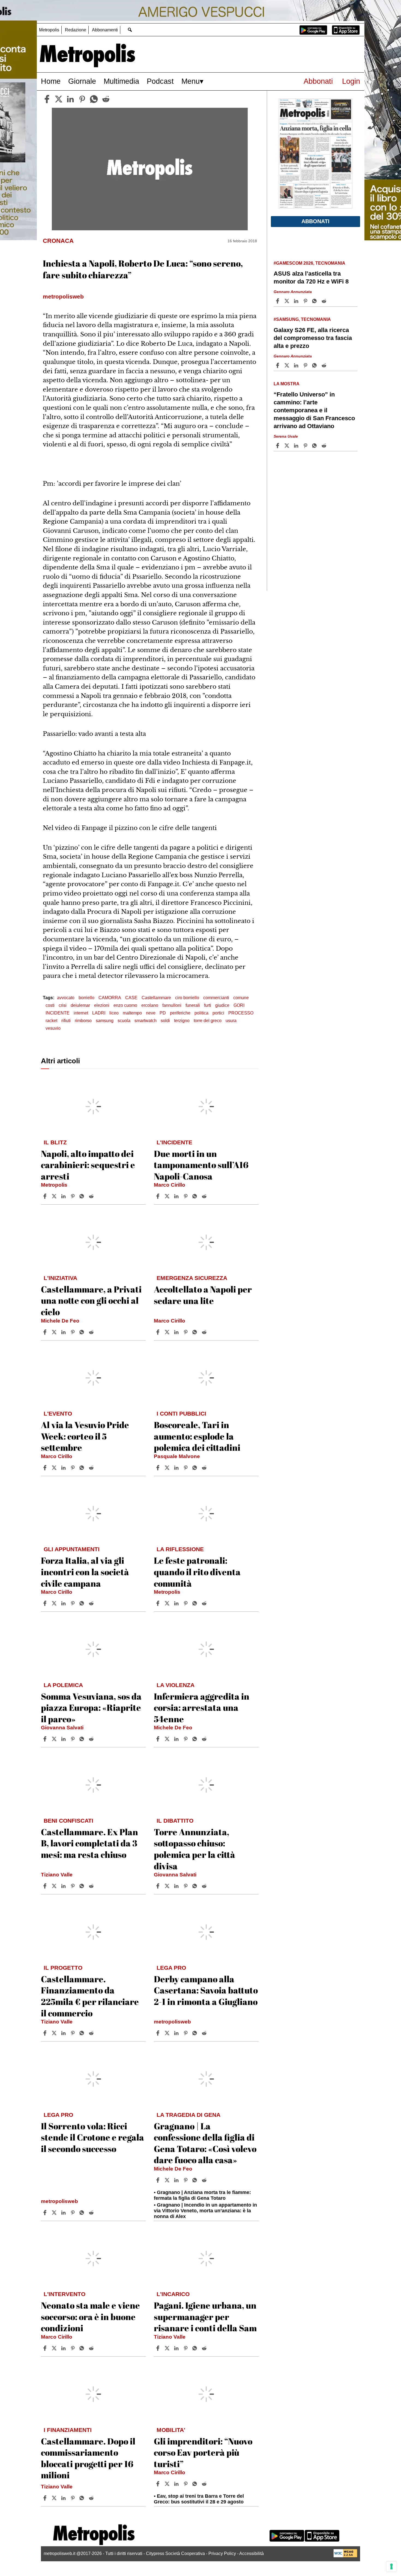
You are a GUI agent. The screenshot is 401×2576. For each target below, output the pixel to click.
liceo (114, 1013)
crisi (63, 1005)
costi (50, 1005)
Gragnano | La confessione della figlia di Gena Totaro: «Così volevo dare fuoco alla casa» (205, 2143)
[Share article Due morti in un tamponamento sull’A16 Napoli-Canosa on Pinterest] (186, 1196)
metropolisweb (172, 2022)
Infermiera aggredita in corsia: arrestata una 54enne (202, 1708)
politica (201, 1013)
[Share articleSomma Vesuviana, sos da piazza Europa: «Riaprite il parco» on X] (55, 1739)
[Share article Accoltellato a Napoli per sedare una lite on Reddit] (205, 1332)
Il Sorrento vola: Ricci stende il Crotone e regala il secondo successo (92, 2137)
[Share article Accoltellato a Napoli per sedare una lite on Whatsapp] (196, 1332)
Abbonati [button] (315, 221)
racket (51, 1021)
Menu (191, 81)
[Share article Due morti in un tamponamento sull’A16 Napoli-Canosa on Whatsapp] (196, 1196)
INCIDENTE (58, 1013)
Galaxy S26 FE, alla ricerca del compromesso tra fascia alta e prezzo (313, 338)
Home (51, 81)
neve (151, 1013)
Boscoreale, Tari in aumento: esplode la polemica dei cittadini (197, 1436)
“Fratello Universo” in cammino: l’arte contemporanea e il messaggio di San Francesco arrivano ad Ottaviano (314, 410)
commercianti (216, 998)
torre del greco (208, 1021)
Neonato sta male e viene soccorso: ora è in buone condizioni (90, 2317)
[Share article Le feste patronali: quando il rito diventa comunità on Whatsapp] (196, 1603)
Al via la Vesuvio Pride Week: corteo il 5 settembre (85, 1436)
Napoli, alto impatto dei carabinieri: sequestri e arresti (88, 1165)
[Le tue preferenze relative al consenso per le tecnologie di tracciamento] (391, 2566)
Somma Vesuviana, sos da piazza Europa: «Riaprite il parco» (91, 1708)
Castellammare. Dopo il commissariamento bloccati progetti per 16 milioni (88, 2458)
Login (351, 81)
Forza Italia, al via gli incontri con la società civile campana (85, 1572)
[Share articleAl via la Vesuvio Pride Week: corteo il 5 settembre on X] (55, 1468)
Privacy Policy (222, 2553)
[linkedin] (70, 99)
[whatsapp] (94, 99)
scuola (124, 1021)
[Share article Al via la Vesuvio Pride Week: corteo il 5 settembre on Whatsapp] (83, 1468)
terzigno (182, 1021)
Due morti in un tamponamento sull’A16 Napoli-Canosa (201, 1165)
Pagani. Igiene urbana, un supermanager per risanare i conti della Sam (205, 2317)
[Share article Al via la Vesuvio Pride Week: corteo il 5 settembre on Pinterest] (73, 1468)
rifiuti (66, 1021)
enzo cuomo (125, 1005)
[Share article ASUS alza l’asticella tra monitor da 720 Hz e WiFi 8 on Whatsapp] (315, 301)
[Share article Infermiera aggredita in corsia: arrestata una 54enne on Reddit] (205, 1739)
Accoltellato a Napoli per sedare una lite (203, 1295)
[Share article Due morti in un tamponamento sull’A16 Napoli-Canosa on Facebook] (158, 1196)
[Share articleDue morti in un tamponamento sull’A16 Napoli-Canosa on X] (168, 1196)
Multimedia (121, 81)
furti (208, 1005)
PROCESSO (241, 1013)
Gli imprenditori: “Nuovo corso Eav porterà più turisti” (203, 2452)
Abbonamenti (105, 30)
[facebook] (47, 99)
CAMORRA (110, 998)
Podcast (160, 81)
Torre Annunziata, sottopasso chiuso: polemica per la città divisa (194, 1849)
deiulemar (80, 1005)
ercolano (150, 1005)
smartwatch (146, 1021)
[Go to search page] (130, 30)
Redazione (76, 30)
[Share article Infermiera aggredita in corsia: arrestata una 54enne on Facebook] (158, 1739)
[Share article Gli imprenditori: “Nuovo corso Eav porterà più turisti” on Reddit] (205, 2484)
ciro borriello (187, 998)
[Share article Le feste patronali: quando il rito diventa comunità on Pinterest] (186, 1603)
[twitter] (59, 99)
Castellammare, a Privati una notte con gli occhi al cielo (91, 1300)
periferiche (180, 1013)
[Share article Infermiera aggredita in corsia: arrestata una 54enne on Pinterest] (186, 1739)
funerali (193, 1005)
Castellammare (156, 998)
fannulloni (172, 1005)
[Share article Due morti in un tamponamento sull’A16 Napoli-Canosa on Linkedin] (177, 1196)
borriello (86, 998)
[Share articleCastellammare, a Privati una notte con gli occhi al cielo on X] (55, 1332)
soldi (165, 1021)
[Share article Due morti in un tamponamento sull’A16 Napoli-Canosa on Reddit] (205, 1196)
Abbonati (318, 81)
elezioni (102, 1005)
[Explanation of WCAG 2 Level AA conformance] (345, 2556)
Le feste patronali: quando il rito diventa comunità (197, 1572)
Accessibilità (252, 2553)
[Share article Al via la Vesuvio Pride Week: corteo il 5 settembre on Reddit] (92, 1468)
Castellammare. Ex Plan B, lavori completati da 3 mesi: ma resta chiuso (89, 1843)
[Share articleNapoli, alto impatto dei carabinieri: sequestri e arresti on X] (55, 1196)
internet (81, 1013)
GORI (239, 1005)
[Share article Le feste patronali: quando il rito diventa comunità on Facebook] (158, 1603)
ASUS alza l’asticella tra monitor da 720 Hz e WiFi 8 (311, 277)
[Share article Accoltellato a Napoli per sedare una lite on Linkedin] (177, 1332)
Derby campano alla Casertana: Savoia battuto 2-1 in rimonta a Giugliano (206, 1990)
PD (163, 1013)
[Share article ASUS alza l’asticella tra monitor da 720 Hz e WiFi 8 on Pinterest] (306, 301)
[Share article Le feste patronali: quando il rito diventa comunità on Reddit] (205, 1603)
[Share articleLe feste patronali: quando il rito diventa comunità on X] (168, 1603)
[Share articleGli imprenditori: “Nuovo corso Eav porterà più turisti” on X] (168, 2484)
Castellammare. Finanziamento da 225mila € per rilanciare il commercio (90, 1996)
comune (241, 998)
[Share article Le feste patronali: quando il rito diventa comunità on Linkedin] (177, 1603)
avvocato (66, 998)
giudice (222, 1005)
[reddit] (106, 99)
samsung (105, 1021)
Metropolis (49, 30)
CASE (131, 998)
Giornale (82, 81)
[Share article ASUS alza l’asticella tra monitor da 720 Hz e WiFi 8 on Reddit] (325, 301)
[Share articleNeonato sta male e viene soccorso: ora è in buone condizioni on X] (55, 2348)
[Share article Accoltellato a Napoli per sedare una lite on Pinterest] (186, 1332)
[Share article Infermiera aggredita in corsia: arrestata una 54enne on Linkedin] (177, 1739)
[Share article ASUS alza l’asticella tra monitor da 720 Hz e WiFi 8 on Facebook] (278, 301)
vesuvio (53, 1028)
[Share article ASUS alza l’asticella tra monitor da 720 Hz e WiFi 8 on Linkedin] (297, 301)
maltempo (132, 1013)
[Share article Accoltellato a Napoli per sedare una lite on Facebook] (158, 1332)
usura (231, 1021)
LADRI (99, 1013)
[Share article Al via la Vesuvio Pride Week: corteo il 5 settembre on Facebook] (46, 1468)
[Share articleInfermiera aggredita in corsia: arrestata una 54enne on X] (168, 1739)
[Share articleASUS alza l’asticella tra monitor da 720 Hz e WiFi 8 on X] (288, 301)
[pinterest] (82, 99)
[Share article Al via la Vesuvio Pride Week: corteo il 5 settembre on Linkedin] (64, 1468)
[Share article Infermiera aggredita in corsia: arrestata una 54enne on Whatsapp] (196, 1739)
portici (218, 1013)
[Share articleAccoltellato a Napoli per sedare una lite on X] (168, 1332)
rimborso (83, 1021)
